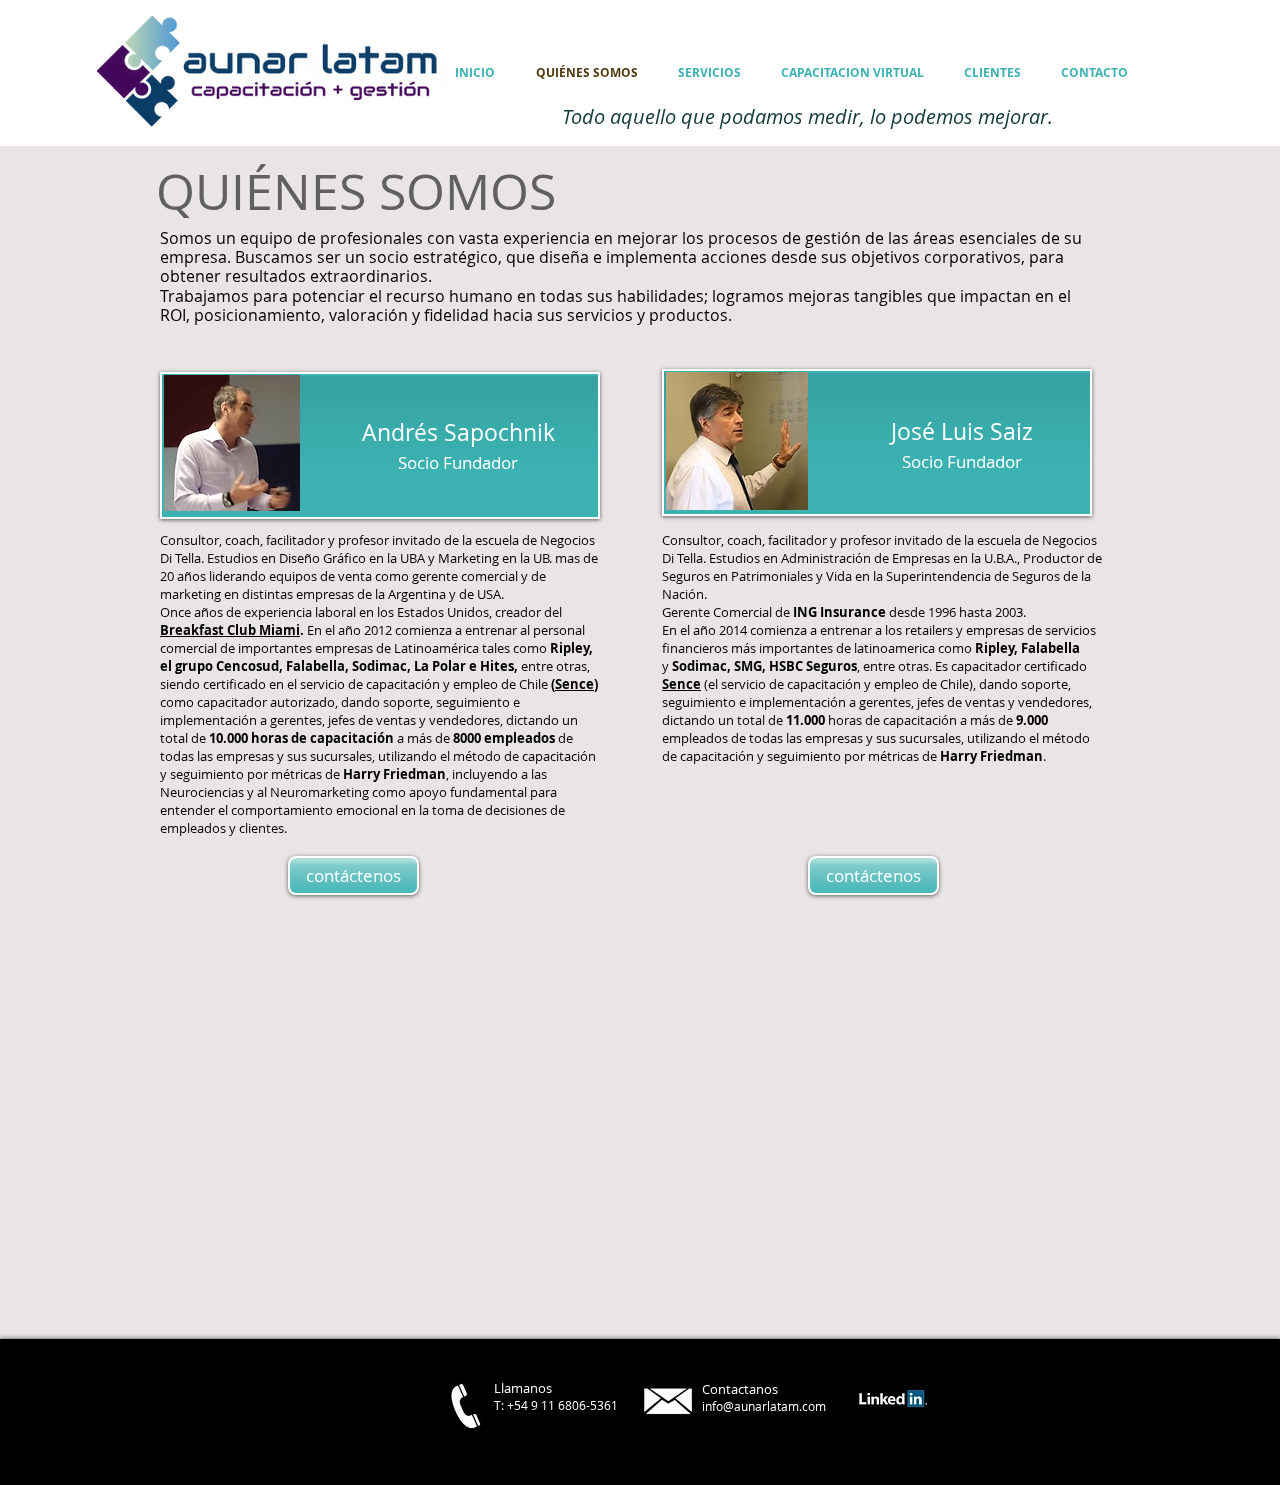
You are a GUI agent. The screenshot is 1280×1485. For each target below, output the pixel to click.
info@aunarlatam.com (764, 1406)
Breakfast (192, 630)
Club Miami (262, 630)
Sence (574, 684)
